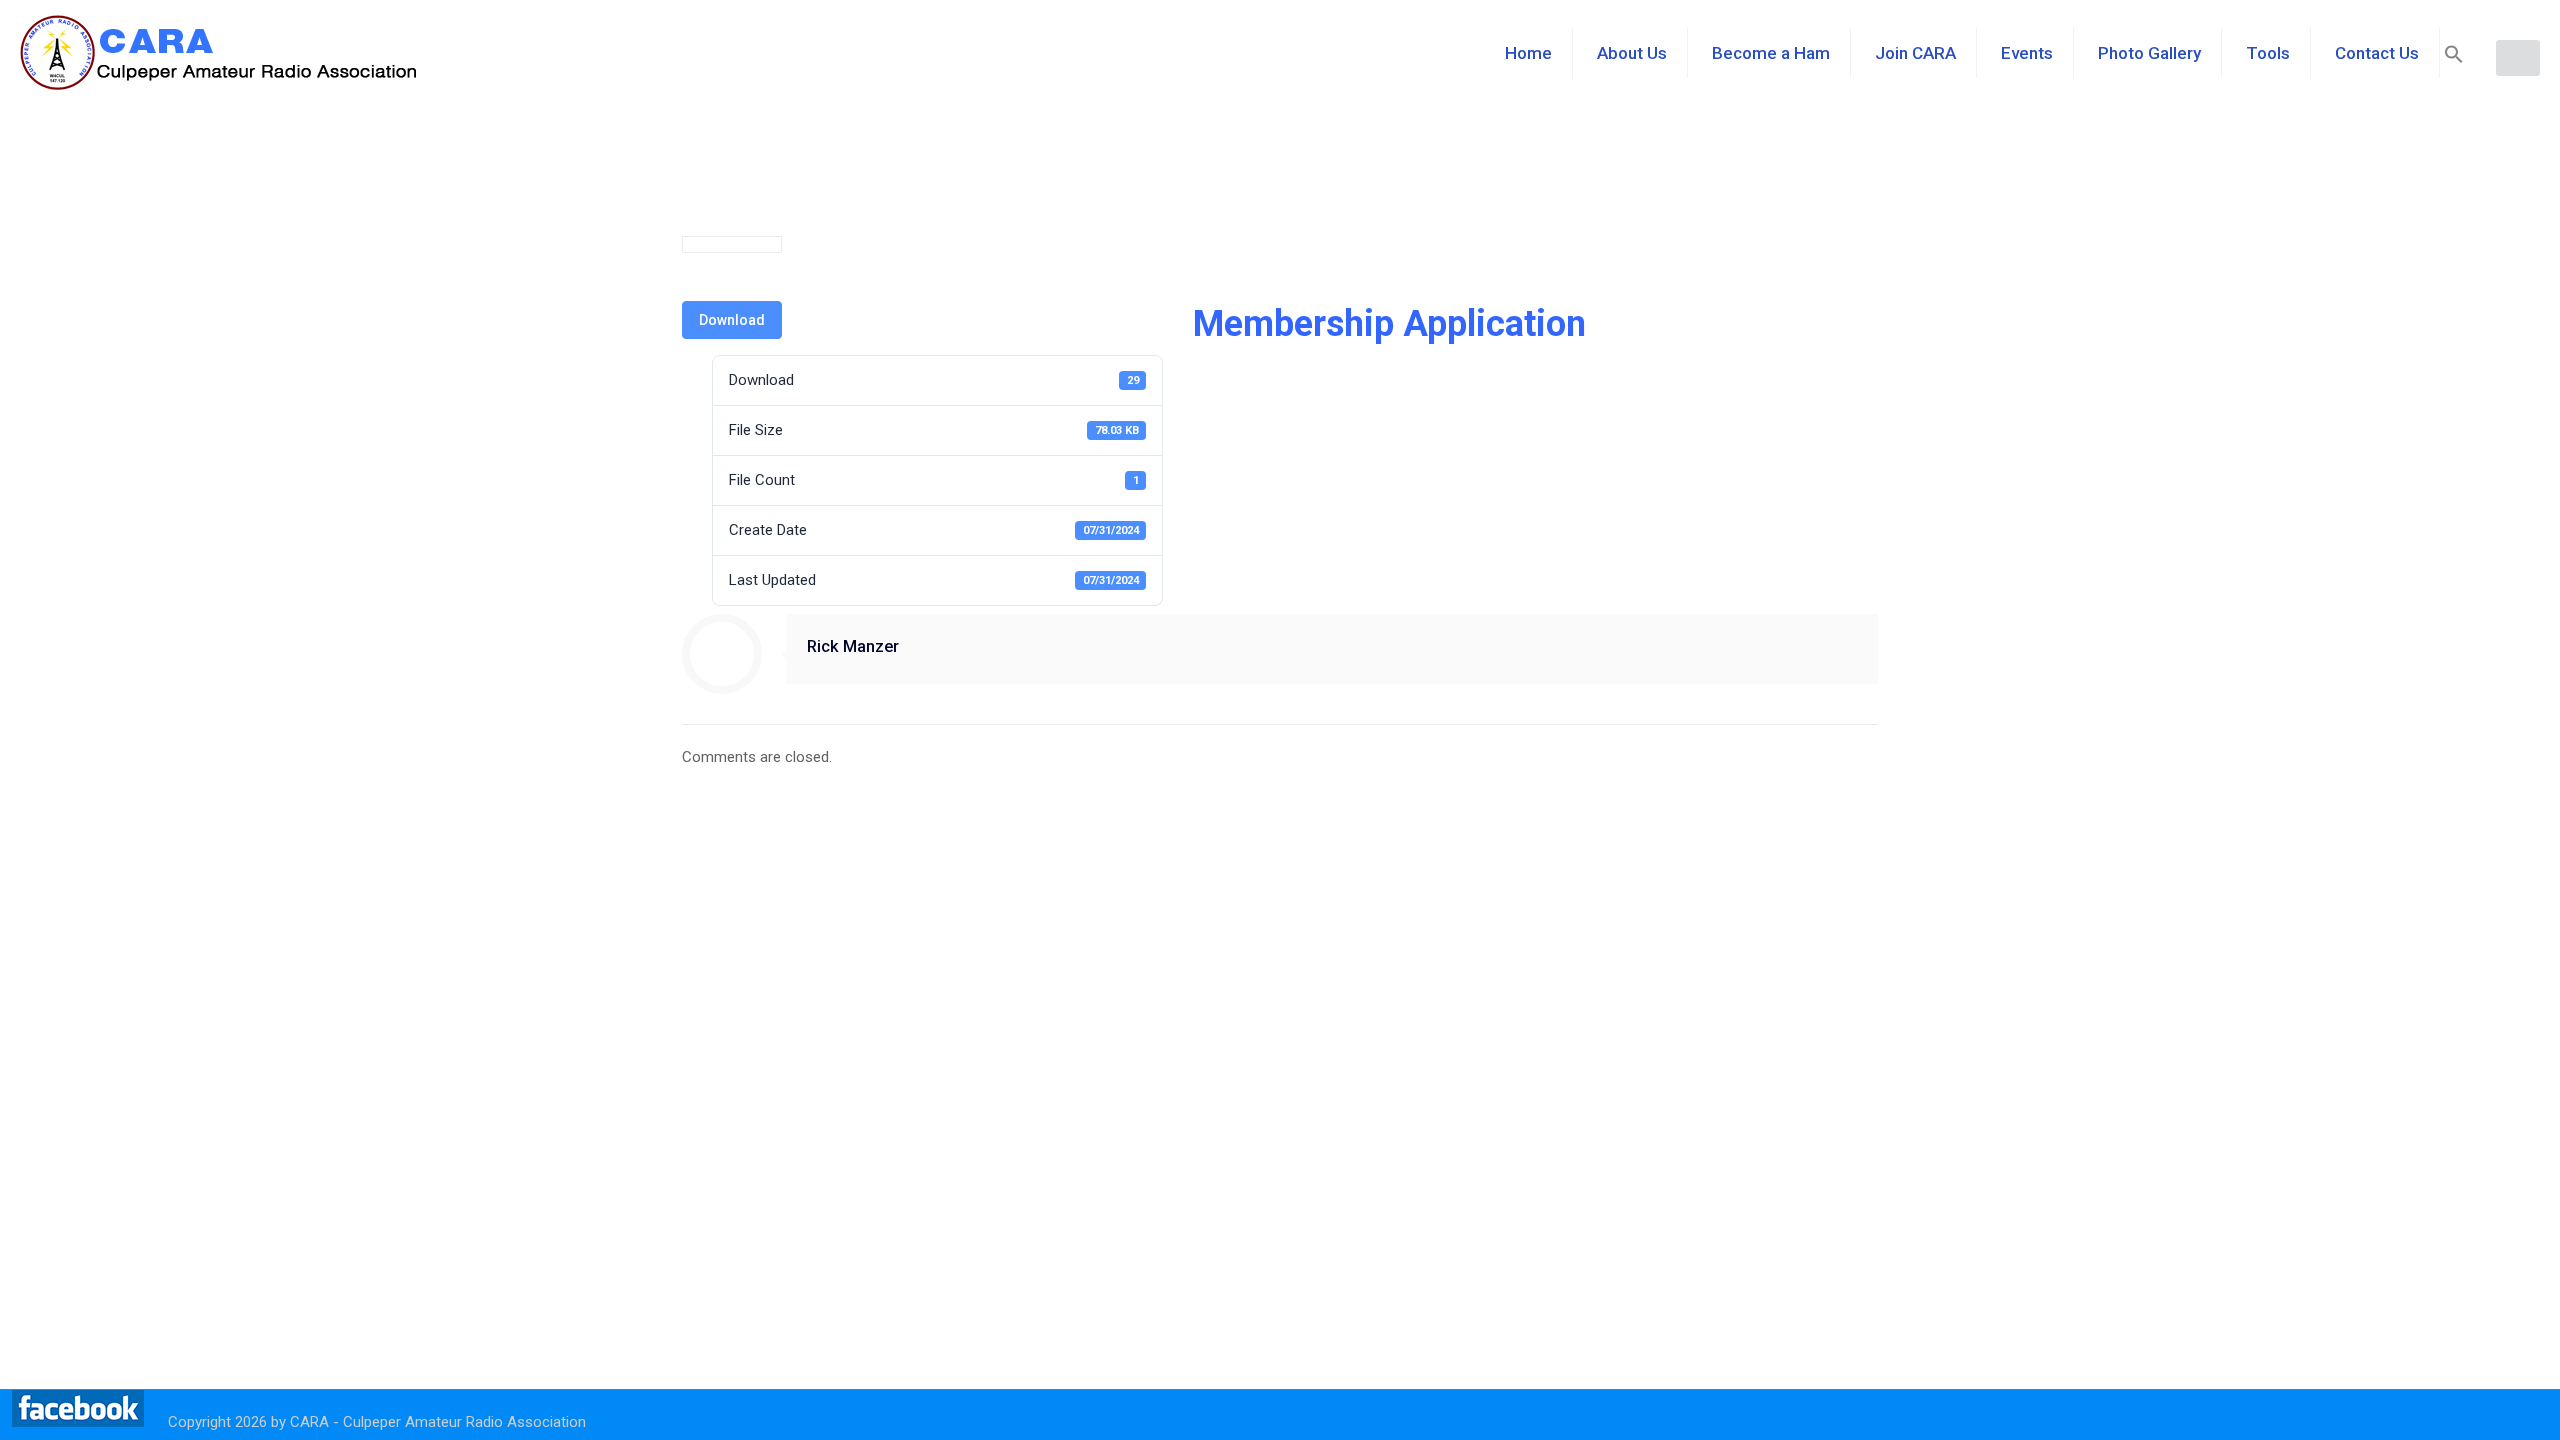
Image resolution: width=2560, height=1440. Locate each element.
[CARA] (220, 52)
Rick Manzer (853, 646)
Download (732, 320)
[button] (2454, 58)
